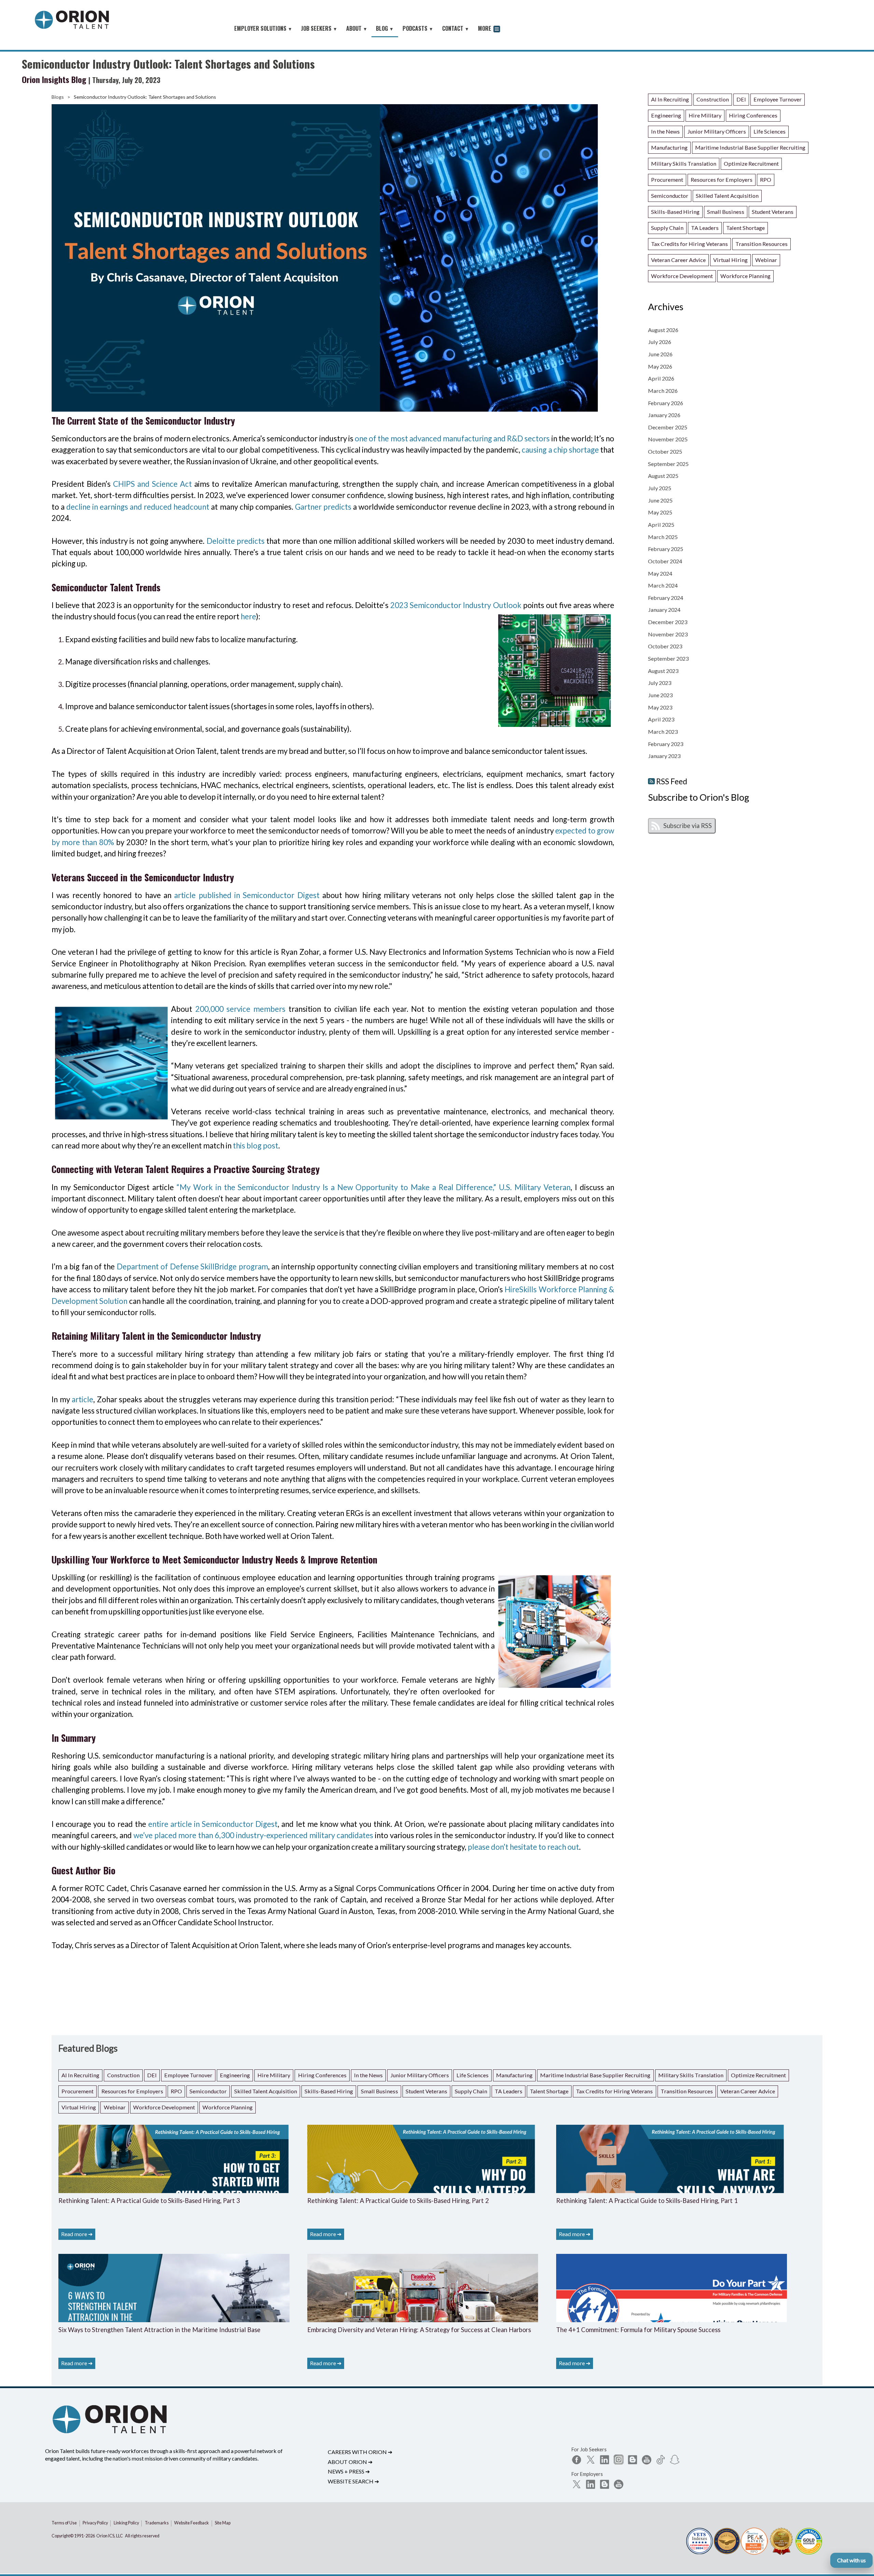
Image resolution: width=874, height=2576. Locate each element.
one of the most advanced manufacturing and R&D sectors (452, 438)
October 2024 (665, 561)
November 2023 (668, 634)
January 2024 (664, 610)
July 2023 (660, 683)
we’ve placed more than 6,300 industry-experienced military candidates (253, 1835)
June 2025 (660, 500)
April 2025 (661, 525)
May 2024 (660, 573)
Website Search (353, 2481)
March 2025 (663, 537)
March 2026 (663, 391)
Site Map (223, 2523)
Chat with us (851, 2560)
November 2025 (668, 439)
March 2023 (663, 732)
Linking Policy (126, 2523)
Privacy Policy (95, 2523)
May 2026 (660, 366)
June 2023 (660, 695)
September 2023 (668, 658)
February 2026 (666, 403)
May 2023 (660, 707)
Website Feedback (192, 2523)
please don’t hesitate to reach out (523, 1847)
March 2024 (663, 585)
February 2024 (666, 598)
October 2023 (665, 646)
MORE (485, 28)
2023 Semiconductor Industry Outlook (456, 605)
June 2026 (660, 354)
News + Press (349, 2471)
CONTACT (456, 28)
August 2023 (663, 671)
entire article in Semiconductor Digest (213, 1824)
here (248, 616)
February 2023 (666, 744)
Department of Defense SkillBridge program (192, 1266)
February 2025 (666, 549)
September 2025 (668, 464)
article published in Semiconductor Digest (247, 895)
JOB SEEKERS (319, 28)
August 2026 (663, 330)
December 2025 (668, 427)
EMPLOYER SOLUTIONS (263, 28)
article (82, 1399)
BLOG (385, 28)
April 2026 (661, 378)
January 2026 (664, 415)
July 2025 (660, 488)
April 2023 (661, 719)
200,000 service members (240, 1009)
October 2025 (665, 451)
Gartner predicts (323, 507)
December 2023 (668, 622)
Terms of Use (64, 2523)
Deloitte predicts (236, 541)
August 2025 (663, 476)
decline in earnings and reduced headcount (138, 507)
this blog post (256, 1146)
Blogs (58, 97)
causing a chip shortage (560, 450)
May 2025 (660, 512)
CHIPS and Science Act (152, 484)
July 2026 (660, 342)
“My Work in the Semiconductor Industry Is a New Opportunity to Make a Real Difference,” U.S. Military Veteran (373, 1187)
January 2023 (664, 756)
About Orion (350, 2462)
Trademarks (157, 2523)
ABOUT (357, 28)
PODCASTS (418, 28)
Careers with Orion (360, 2452)
